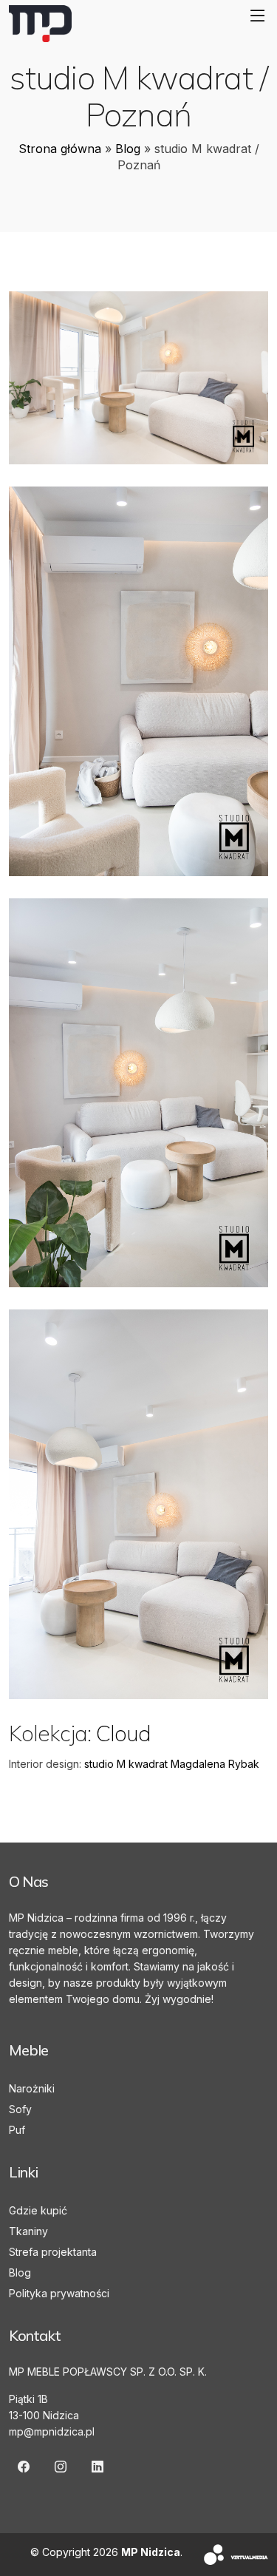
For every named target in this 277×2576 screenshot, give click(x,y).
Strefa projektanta (53, 2252)
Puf (17, 2130)
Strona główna (60, 149)
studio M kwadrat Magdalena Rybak (172, 1764)
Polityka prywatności (59, 2293)
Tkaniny (28, 2231)
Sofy (20, 2109)
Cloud (123, 1733)
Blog (128, 149)
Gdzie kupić (38, 2210)
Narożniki (32, 2088)
